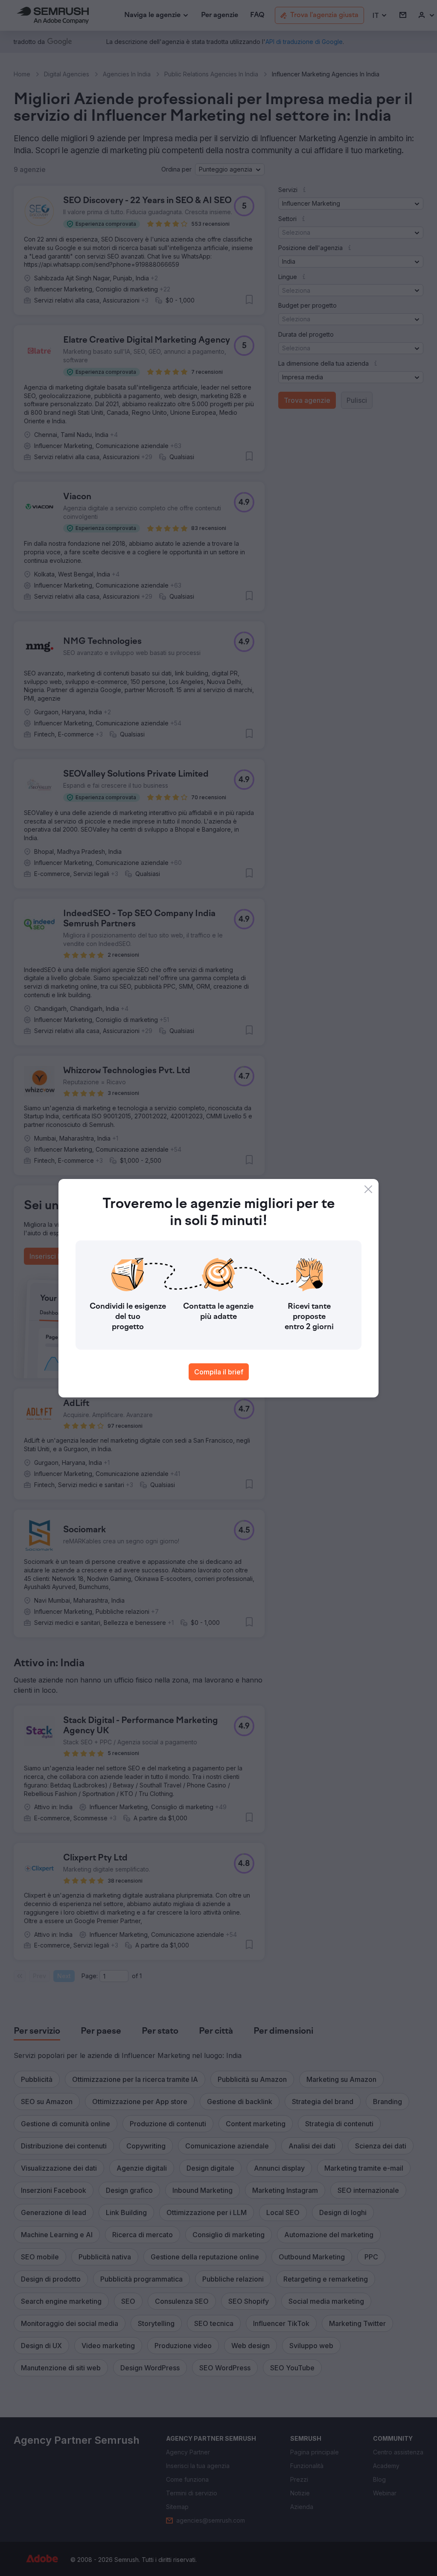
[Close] (368, 1189)
